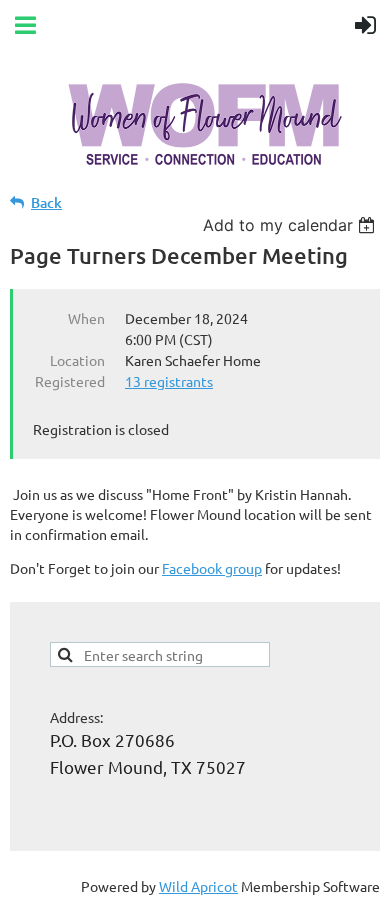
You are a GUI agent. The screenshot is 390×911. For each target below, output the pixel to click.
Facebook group (212, 568)
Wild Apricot (198, 886)
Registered (70, 381)
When (86, 318)
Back (46, 202)
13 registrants (169, 381)
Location (77, 360)
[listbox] (291, 225)
